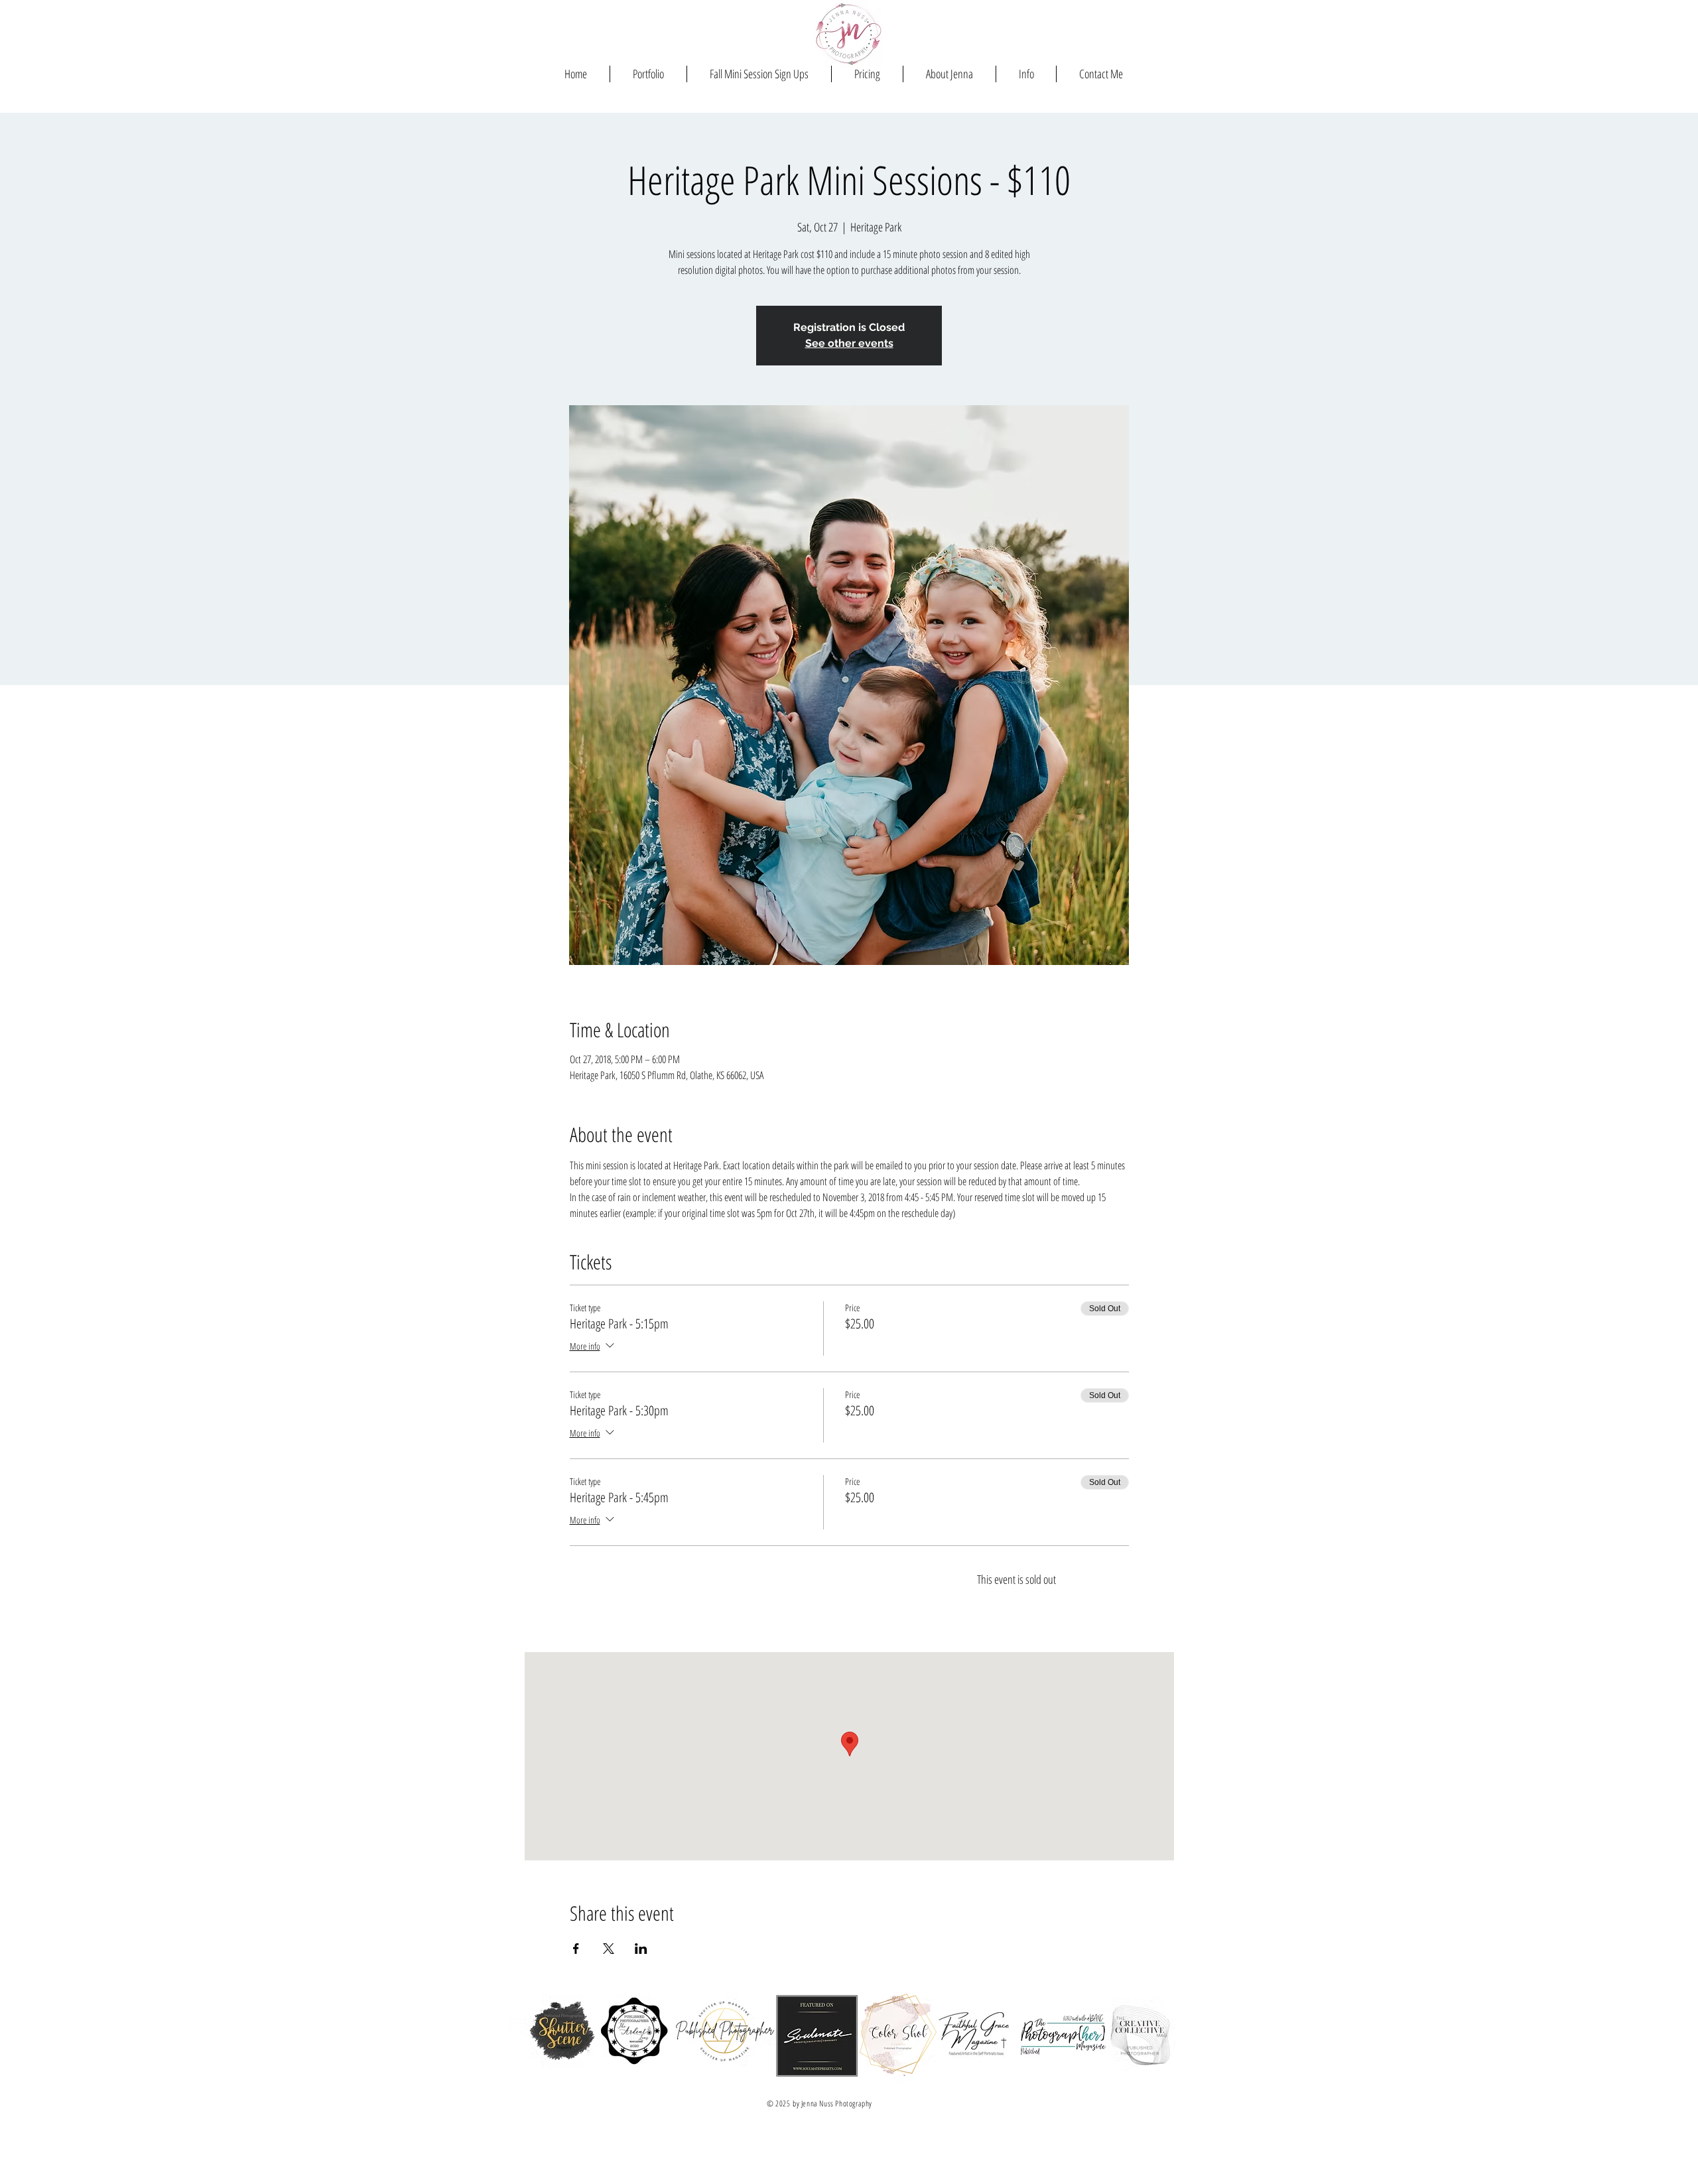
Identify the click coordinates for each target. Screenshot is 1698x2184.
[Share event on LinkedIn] (641, 1949)
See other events (849, 343)
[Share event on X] (609, 1949)
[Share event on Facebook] (576, 1949)
